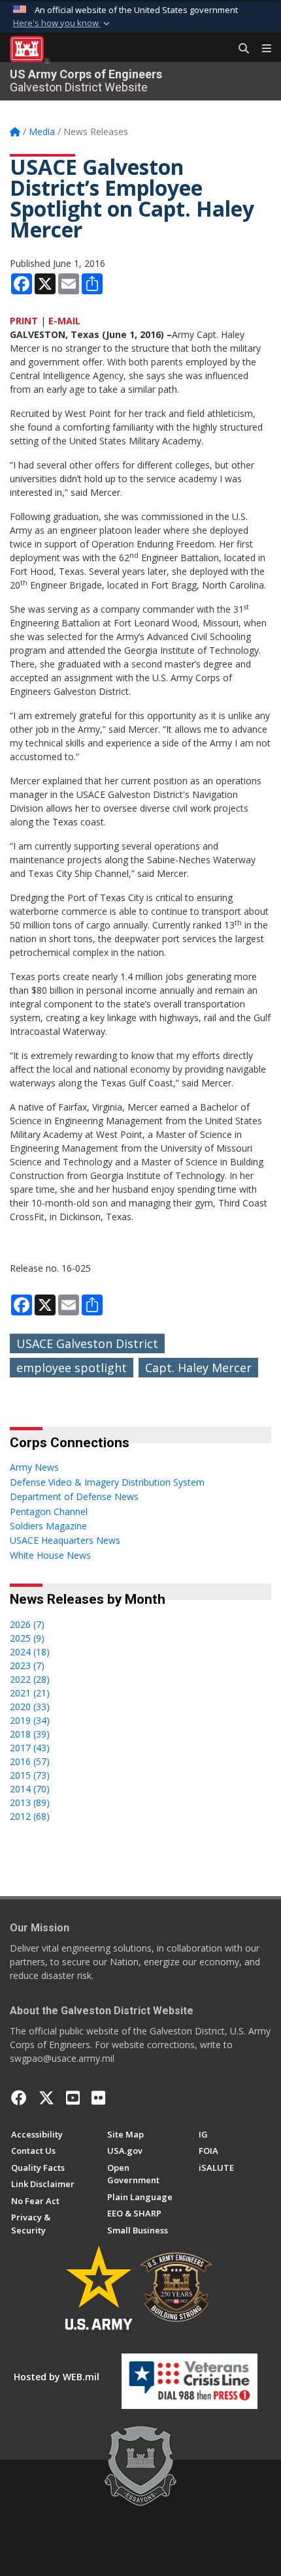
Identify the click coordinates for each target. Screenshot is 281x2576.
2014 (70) (30, 1789)
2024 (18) (30, 1652)
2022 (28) (30, 1679)
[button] (63, 23)
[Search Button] (239, 49)
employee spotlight (72, 1368)
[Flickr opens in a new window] (98, 2098)
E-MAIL (64, 321)
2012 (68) (30, 1816)
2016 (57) (30, 1761)
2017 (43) (30, 1748)
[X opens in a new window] (46, 2098)
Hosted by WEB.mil (57, 2377)
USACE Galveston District (87, 1343)
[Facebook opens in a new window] (19, 2098)
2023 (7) (27, 1665)
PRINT (24, 321)
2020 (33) (30, 1707)
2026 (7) (27, 1624)
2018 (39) (30, 1734)
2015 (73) (30, 1775)
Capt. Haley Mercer (198, 1368)
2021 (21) (30, 1693)
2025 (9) (27, 1638)
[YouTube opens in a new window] (73, 2098)
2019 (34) (30, 1720)
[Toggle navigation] (261, 49)
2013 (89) (30, 1802)
